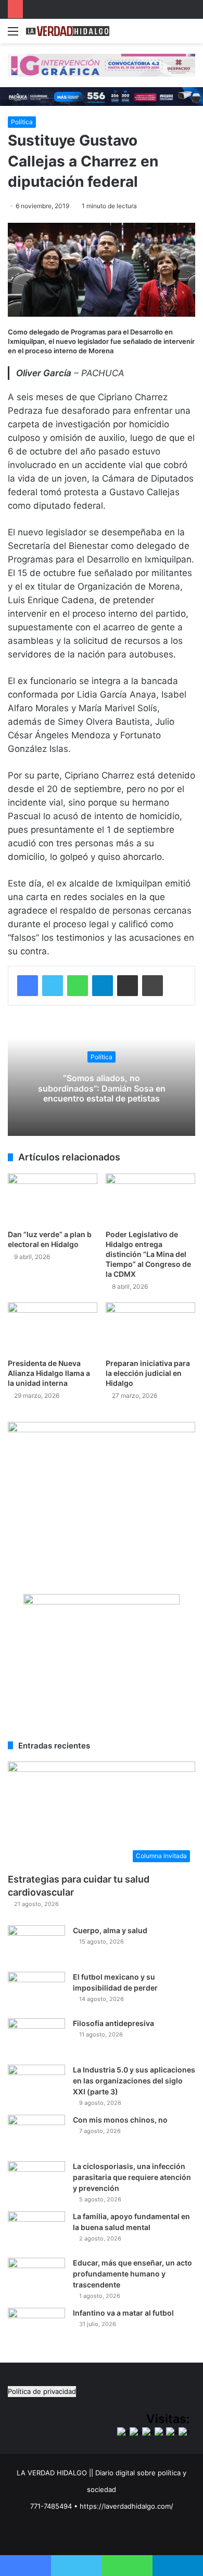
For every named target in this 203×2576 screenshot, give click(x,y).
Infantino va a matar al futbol (123, 2313)
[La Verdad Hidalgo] (68, 31)
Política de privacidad (42, 2391)
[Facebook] (28, 986)
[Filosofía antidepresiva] (36, 2038)
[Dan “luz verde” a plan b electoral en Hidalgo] (53, 1199)
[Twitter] (53, 986)
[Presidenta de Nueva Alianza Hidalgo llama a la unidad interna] (53, 1328)
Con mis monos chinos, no (120, 2120)
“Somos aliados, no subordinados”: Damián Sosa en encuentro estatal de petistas (102, 1088)
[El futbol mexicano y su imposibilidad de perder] (36, 1991)
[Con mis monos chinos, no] (36, 2134)
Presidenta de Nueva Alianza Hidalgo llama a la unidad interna (49, 1373)
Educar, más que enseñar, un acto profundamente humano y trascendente (132, 2274)
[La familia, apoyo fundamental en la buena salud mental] (36, 2231)
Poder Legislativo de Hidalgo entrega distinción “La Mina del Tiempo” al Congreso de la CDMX (148, 1254)
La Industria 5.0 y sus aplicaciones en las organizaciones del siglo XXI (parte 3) (134, 2081)
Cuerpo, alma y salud (110, 1930)
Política (22, 122)
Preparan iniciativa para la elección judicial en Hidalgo (148, 1373)
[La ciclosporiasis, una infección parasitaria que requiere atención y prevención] (36, 2181)
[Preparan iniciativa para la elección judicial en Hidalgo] (150, 1328)
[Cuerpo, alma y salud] (36, 1945)
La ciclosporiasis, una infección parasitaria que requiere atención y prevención (132, 2177)
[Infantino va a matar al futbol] (36, 2327)
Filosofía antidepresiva (113, 2023)
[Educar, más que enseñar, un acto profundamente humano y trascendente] (36, 2277)
